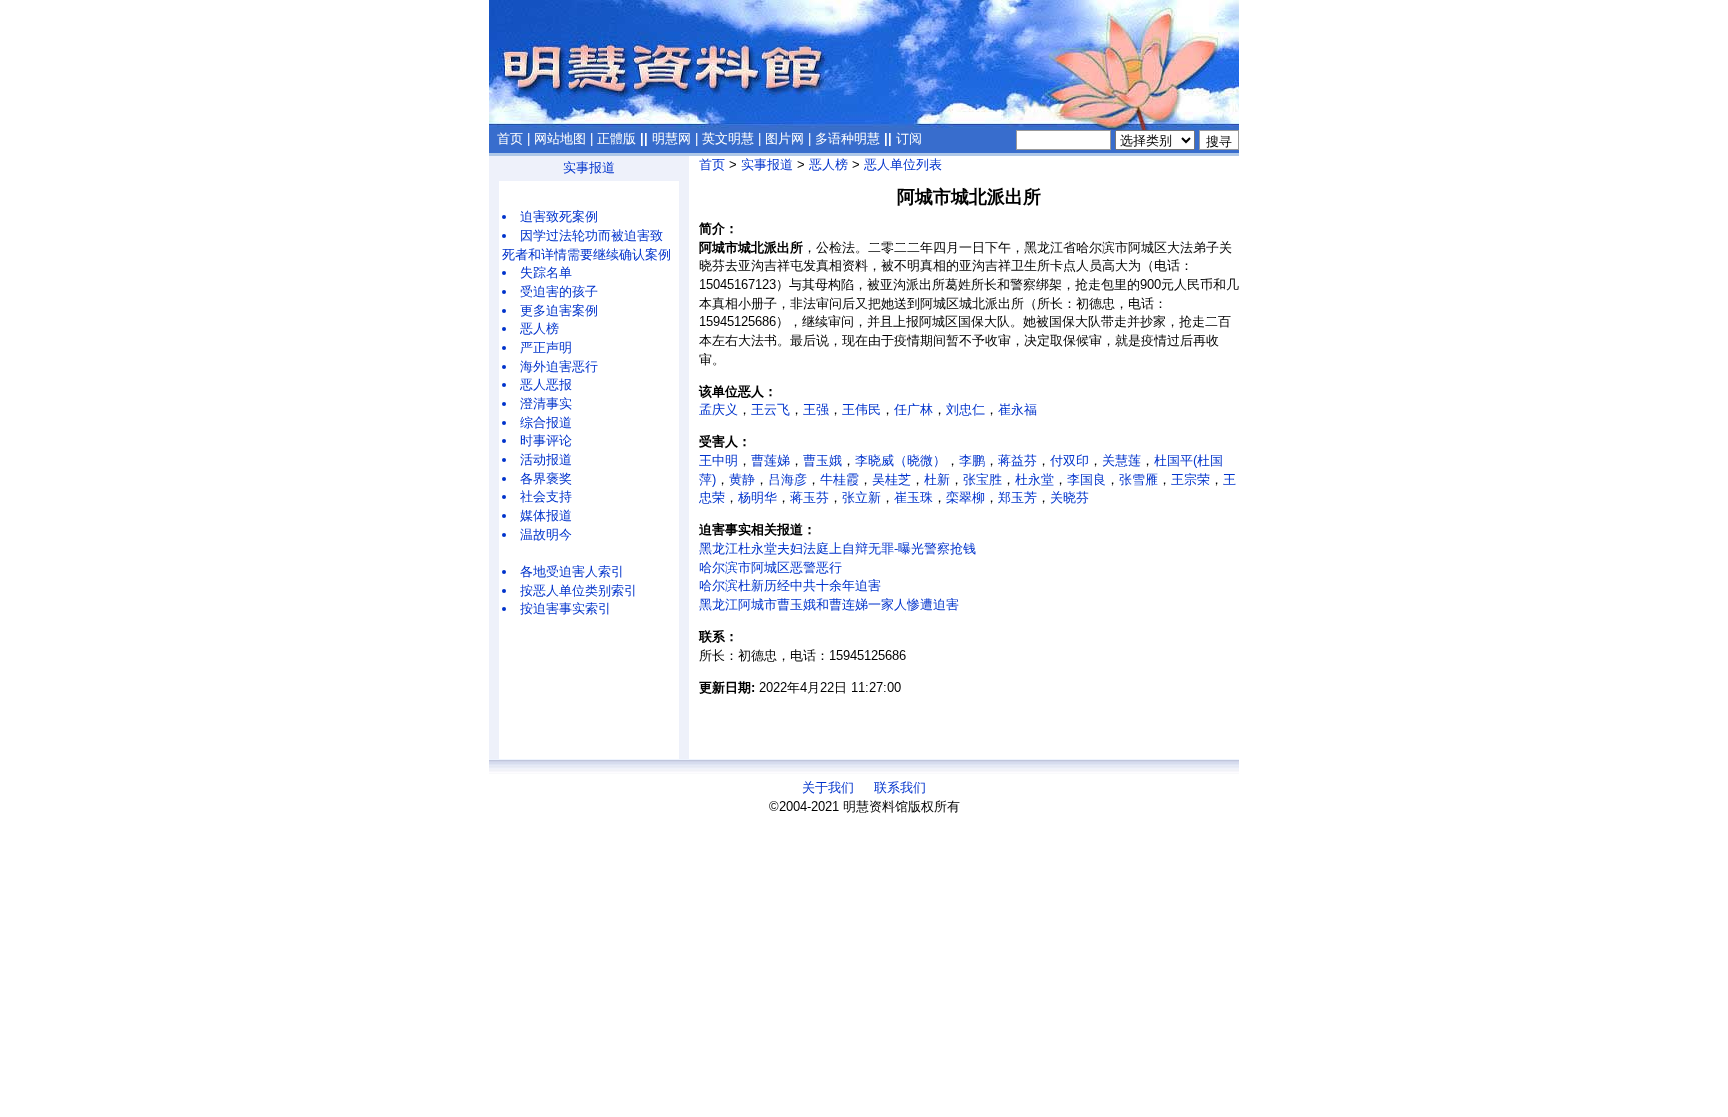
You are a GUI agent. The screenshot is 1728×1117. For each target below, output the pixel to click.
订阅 (909, 138)
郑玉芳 (1017, 497)
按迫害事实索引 (565, 608)
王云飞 (770, 409)
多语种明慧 (847, 138)
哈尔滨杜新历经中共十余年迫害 (790, 585)
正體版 (616, 138)
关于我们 (828, 787)
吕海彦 (787, 479)
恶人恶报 (546, 384)
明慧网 (671, 138)
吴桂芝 (891, 479)
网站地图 (560, 138)
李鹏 (972, 460)
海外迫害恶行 (559, 366)
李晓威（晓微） (900, 460)
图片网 (784, 138)
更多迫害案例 (559, 310)
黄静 (742, 479)
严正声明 (546, 347)
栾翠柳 (965, 497)
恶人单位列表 (903, 164)
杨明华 (757, 497)
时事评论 (546, 440)
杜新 (937, 479)
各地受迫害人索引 (572, 571)
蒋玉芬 (809, 497)
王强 (816, 409)
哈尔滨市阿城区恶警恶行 (770, 567)
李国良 (1086, 479)
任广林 (913, 409)
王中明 (718, 460)
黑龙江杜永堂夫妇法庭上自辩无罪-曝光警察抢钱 (837, 548)
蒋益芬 (1017, 460)
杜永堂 (1034, 479)
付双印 (1069, 460)
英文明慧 (728, 138)
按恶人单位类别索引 (578, 590)
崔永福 (1017, 409)
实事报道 (589, 167)
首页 (510, 138)
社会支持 (546, 496)
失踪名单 (546, 272)
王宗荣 (1190, 479)
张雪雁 (1138, 479)
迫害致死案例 (559, 216)
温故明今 (546, 534)
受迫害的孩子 (559, 291)
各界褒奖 (546, 478)
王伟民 (861, 409)
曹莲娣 (770, 460)
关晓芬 (1069, 497)
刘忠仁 (965, 409)
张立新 (861, 497)
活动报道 (546, 459)
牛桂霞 (839, 479)
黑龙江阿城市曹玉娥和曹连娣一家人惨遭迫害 (829, 604)
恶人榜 (539, 328)
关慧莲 (1121, 460)
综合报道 (546, 422)
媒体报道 (546, 515)
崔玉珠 (913, 497)
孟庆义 (718, 409)
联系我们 (900, 787)
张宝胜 (982, 479)
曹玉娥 (822, 460)
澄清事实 (546, 403)
